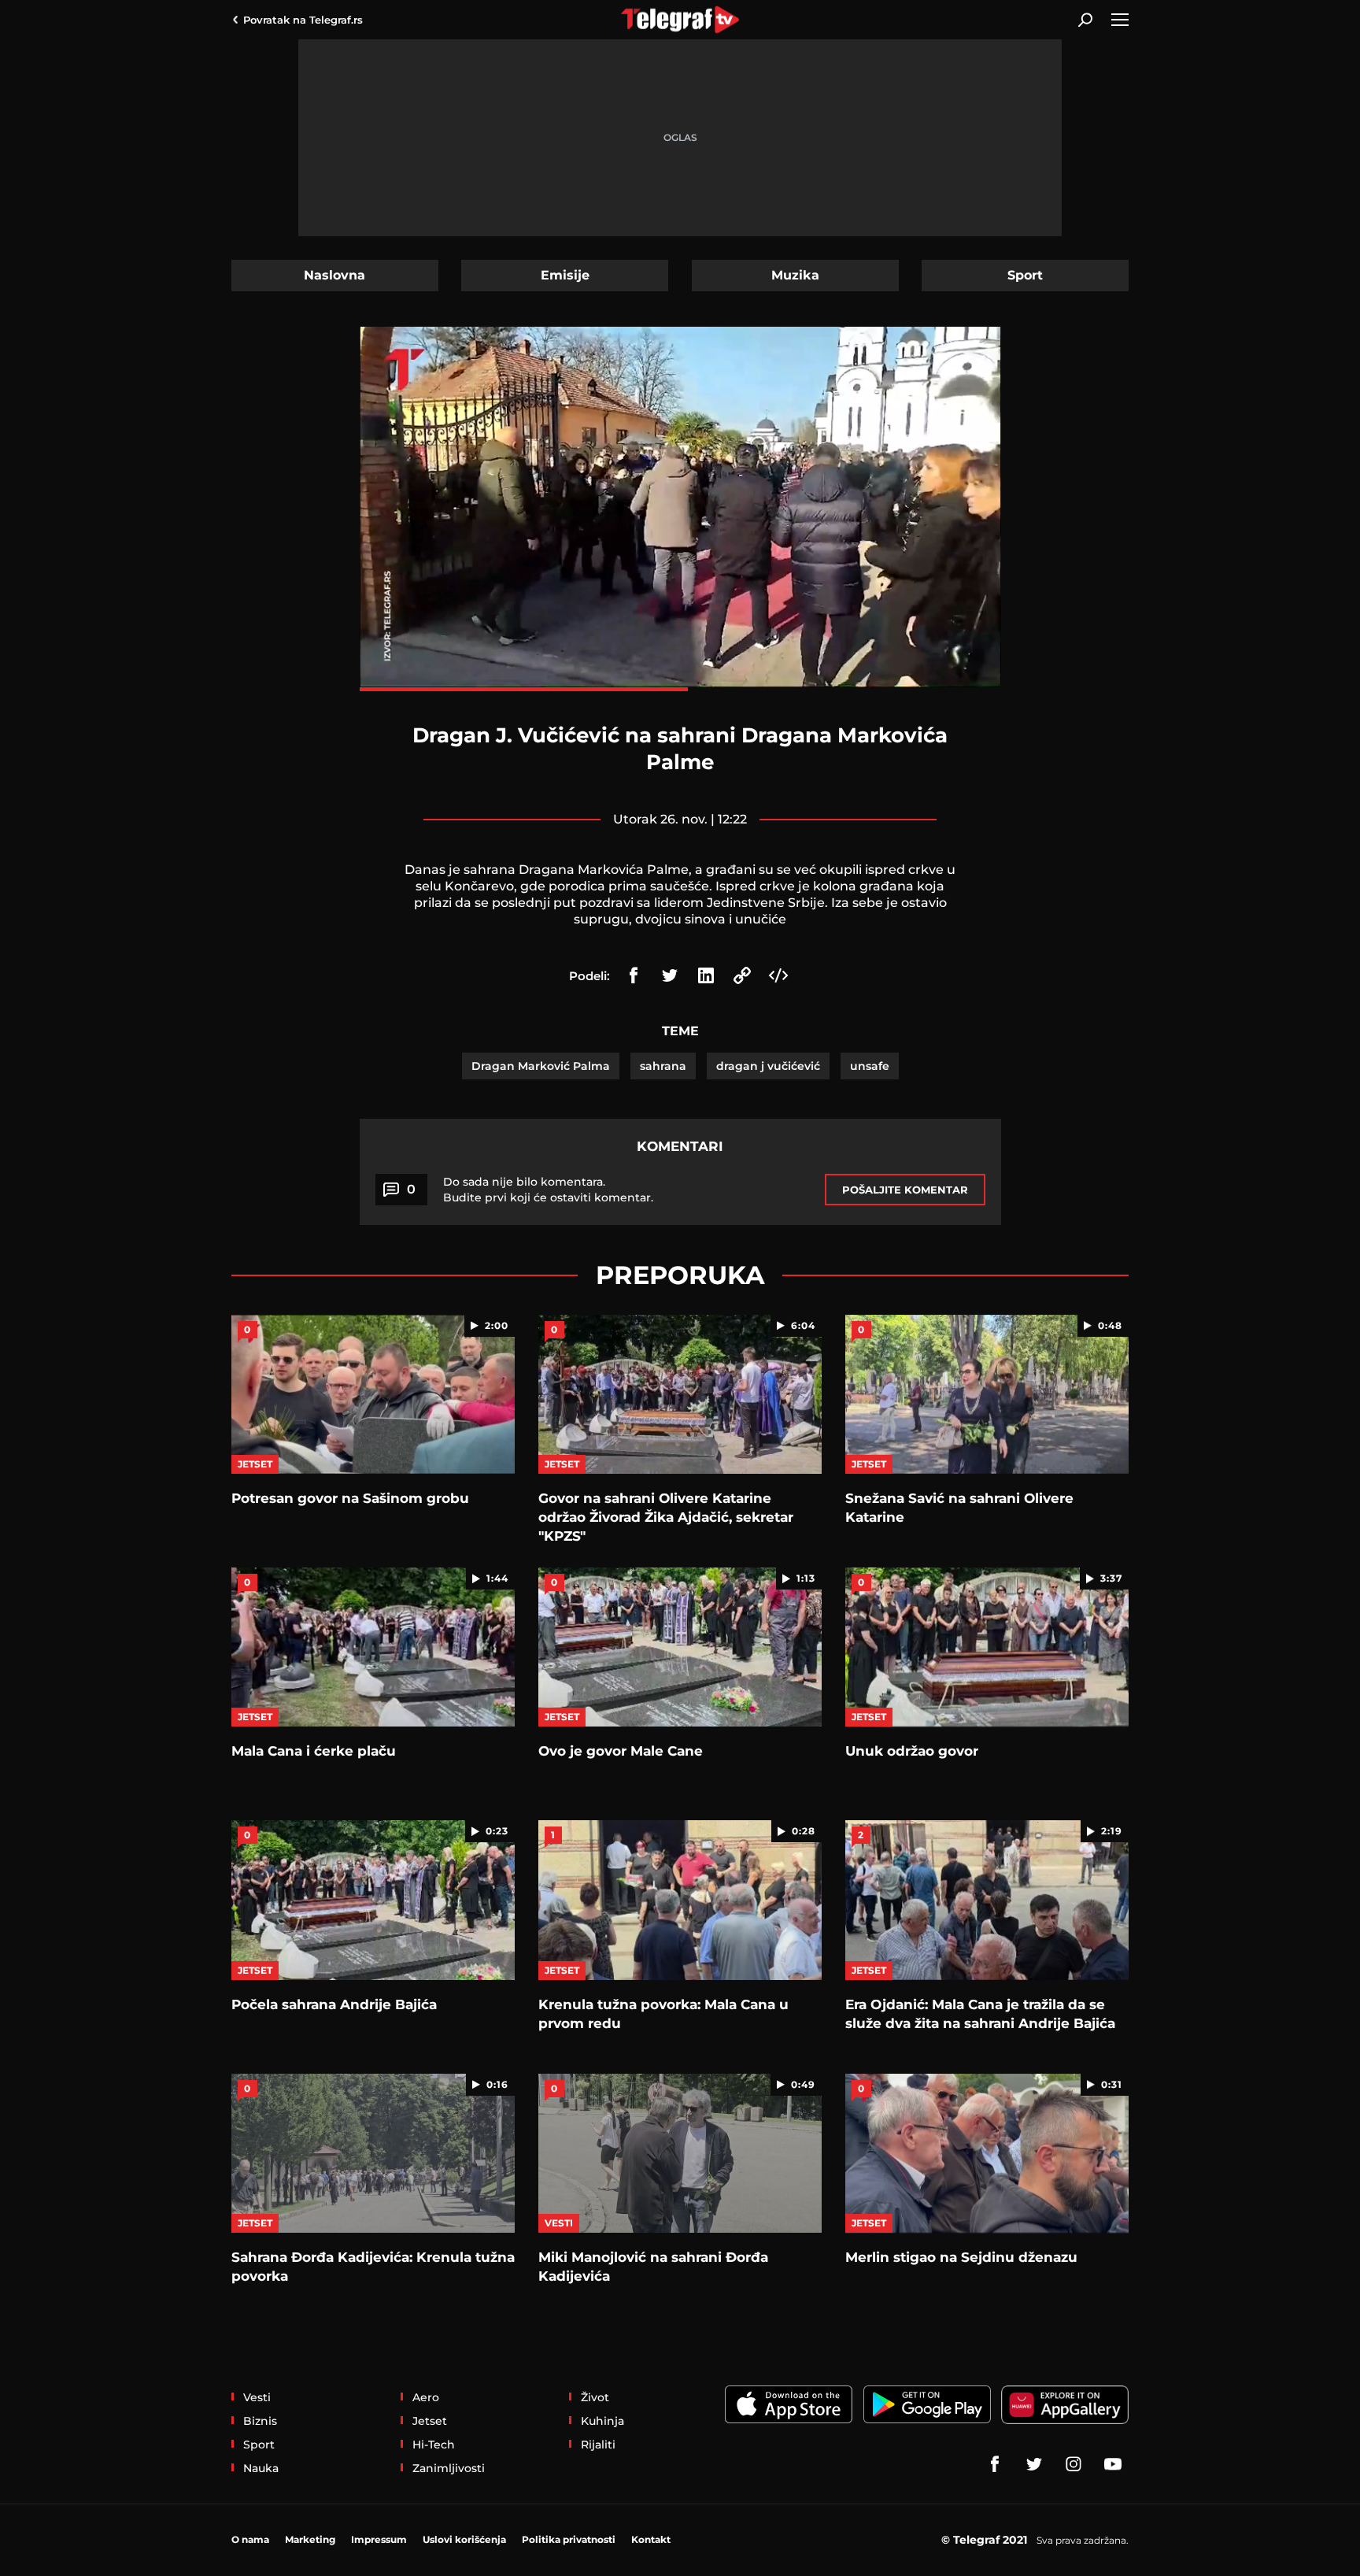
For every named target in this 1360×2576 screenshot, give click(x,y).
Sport (1025, 275)
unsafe (870, 1066)
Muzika (795, 275)
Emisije (565, 275)
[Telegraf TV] (1113, 2464)
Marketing (310, 2539)
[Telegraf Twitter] (1034, 2464)
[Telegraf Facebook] (995, 2464)
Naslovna (334, 275)
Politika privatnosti (569, 2539)
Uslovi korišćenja (464, 2539)
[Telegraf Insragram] (1074, 2464)
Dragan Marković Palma (541, 1066)
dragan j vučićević (768, 1066)
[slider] (680, 689)
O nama (250, 2539)
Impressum (379, 2539)
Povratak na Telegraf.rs (303, 20)
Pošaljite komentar (905, 1190)
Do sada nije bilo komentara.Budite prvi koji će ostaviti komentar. (548, 1190)
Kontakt (651, 2539)
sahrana (663, 1066)
